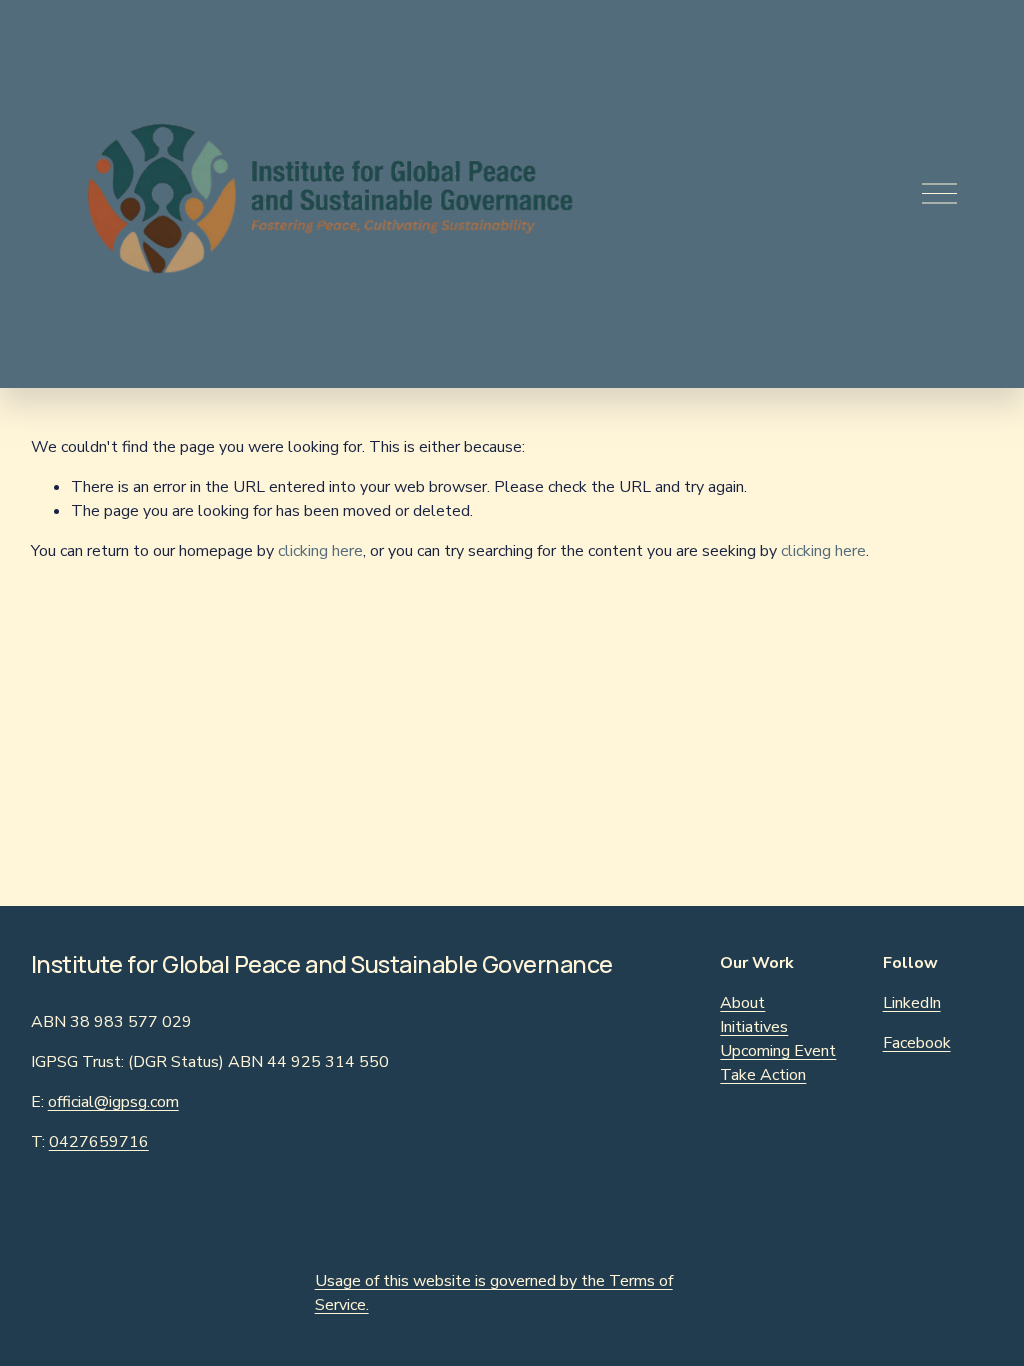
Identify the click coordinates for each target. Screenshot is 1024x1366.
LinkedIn (912, 1003)
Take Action (763, 1075)
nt (828, 1051)
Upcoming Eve (770, 1051)
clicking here (320, 551)
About (742, 1003)
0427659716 (99, 1142)
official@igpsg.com (113, 1102)
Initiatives (754, 1027)
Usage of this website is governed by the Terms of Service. (494, 1293)
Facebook (917, 1043)
